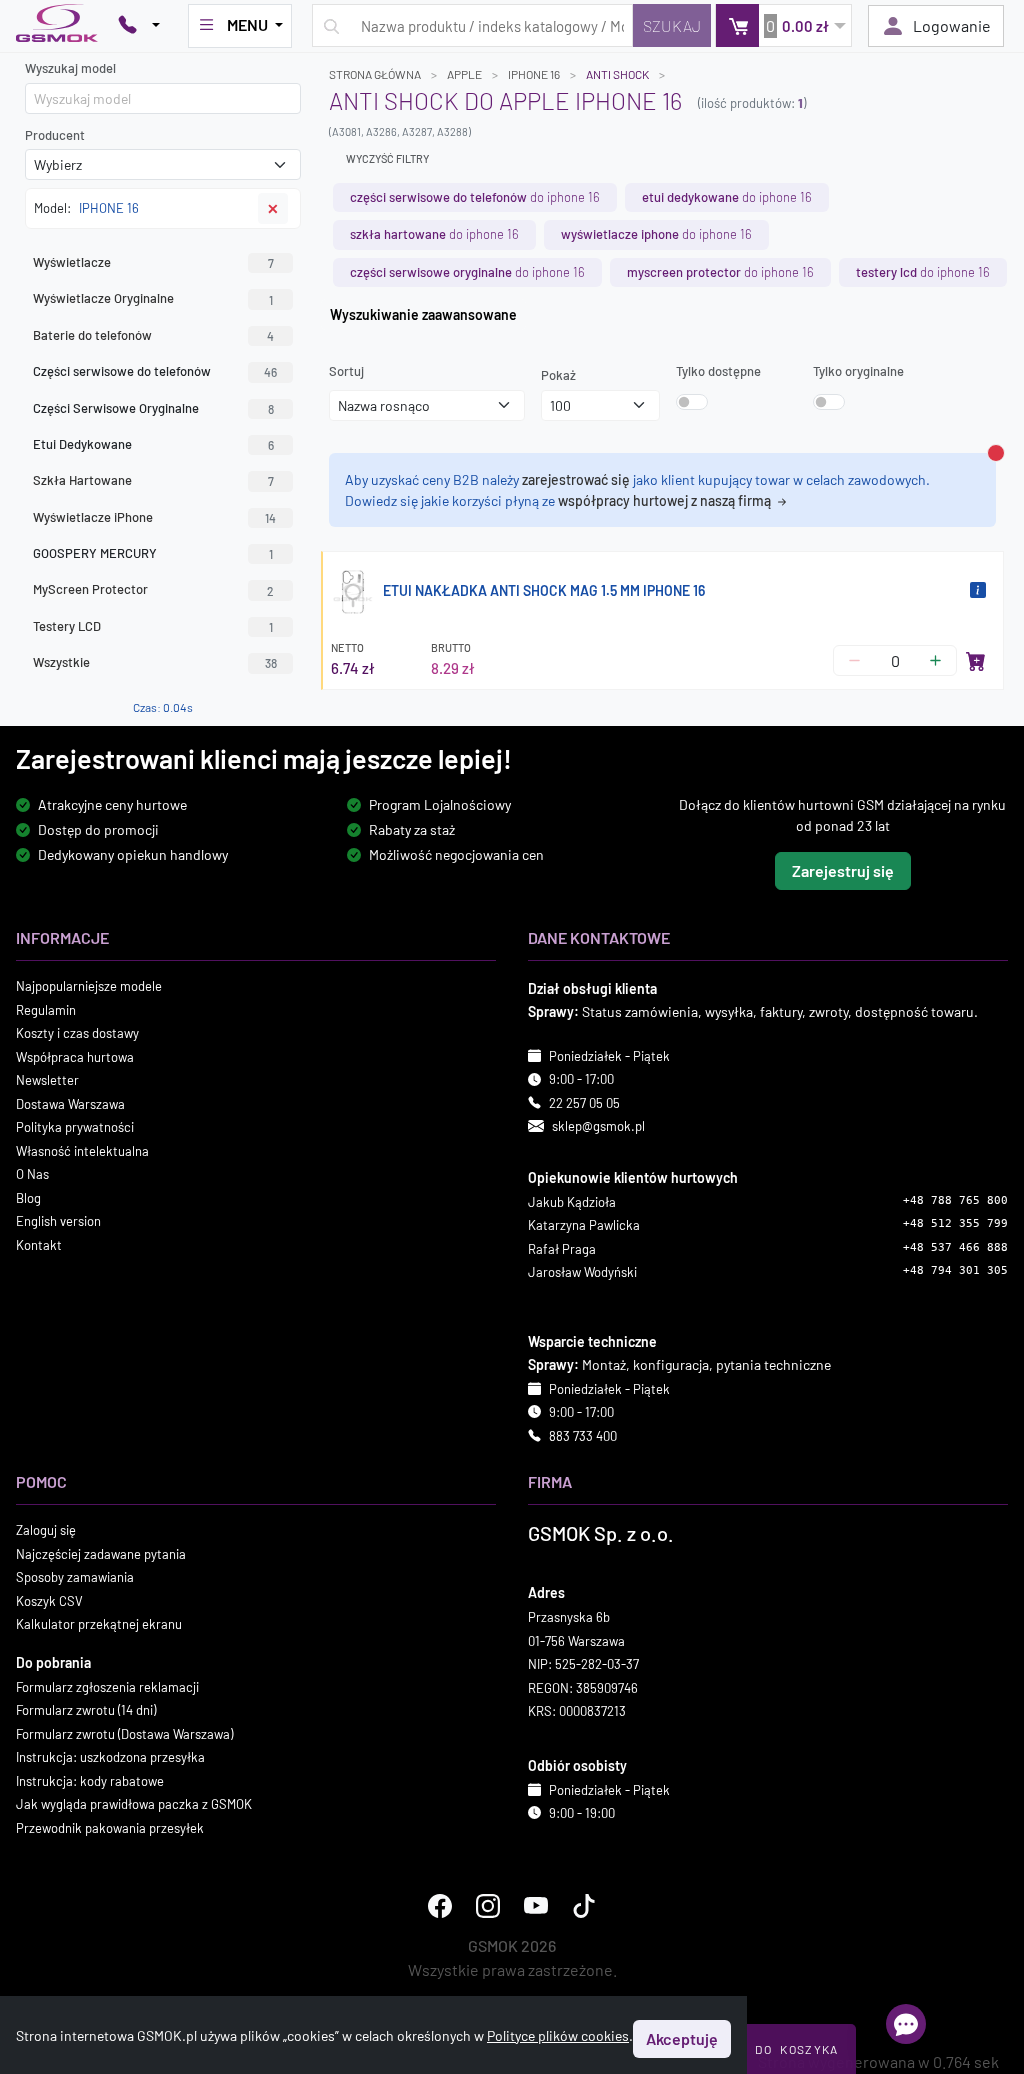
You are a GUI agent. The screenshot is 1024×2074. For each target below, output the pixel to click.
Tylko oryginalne (858, 371)
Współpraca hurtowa (75, 1056)
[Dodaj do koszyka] (976, 661)
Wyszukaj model (70, 68)
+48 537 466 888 (955, 1246)
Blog (28, 1197)
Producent (55, 135)
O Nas (32, 1174)
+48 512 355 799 (955, 1223)
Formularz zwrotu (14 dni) (86, 1710)
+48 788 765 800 (955, 1199)
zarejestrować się (576, 479)
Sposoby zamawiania (75, 1577)
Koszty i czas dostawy (77, 1033)
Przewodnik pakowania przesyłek (110, 1827)
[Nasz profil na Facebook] (440, 1906)
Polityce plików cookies (558, 2035)
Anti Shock (617, 74)
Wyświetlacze (153, 262)
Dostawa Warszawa (70, 1103)
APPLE (464, 74)
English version (58, 1221)
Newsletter (47, 1080)
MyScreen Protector (153, 589)
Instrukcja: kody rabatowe (90, 1780)
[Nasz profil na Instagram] (488, 1906)
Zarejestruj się (843, 870)
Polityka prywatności (75, 1127)
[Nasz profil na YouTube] (536, 1906)
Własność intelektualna (82, 1150)
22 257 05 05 (584, 1102)
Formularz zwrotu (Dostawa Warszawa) (124, 1733)
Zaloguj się (46, 1530)
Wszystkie (155, 662)
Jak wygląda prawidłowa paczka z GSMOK (134, 1804)
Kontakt (39, 1244)
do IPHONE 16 (475, 197)
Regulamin (46, 1009)
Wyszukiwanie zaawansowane (423, 314)
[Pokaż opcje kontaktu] (139, 26)
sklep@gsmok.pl (598, 1126)
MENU (247, 24)
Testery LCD (153, 626)
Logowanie (952, 25)
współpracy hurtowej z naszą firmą (666, 500)
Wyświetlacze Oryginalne (153, 298)
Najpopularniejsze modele (89, 986)
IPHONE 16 (534, 74)
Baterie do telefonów (153, 335)
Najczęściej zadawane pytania (101, 1553)
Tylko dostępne (718, 371)
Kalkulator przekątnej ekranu (99, 1624)
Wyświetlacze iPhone (154, 517)
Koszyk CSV (49, 1600)
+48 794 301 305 (955, 1270)
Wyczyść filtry (387, 158)
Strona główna (375, 74)
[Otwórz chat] (906, 2024)
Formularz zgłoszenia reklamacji (107, 1686)
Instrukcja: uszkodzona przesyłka (110, 1757)
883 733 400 (583, 1435)
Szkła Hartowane (153, 480)
